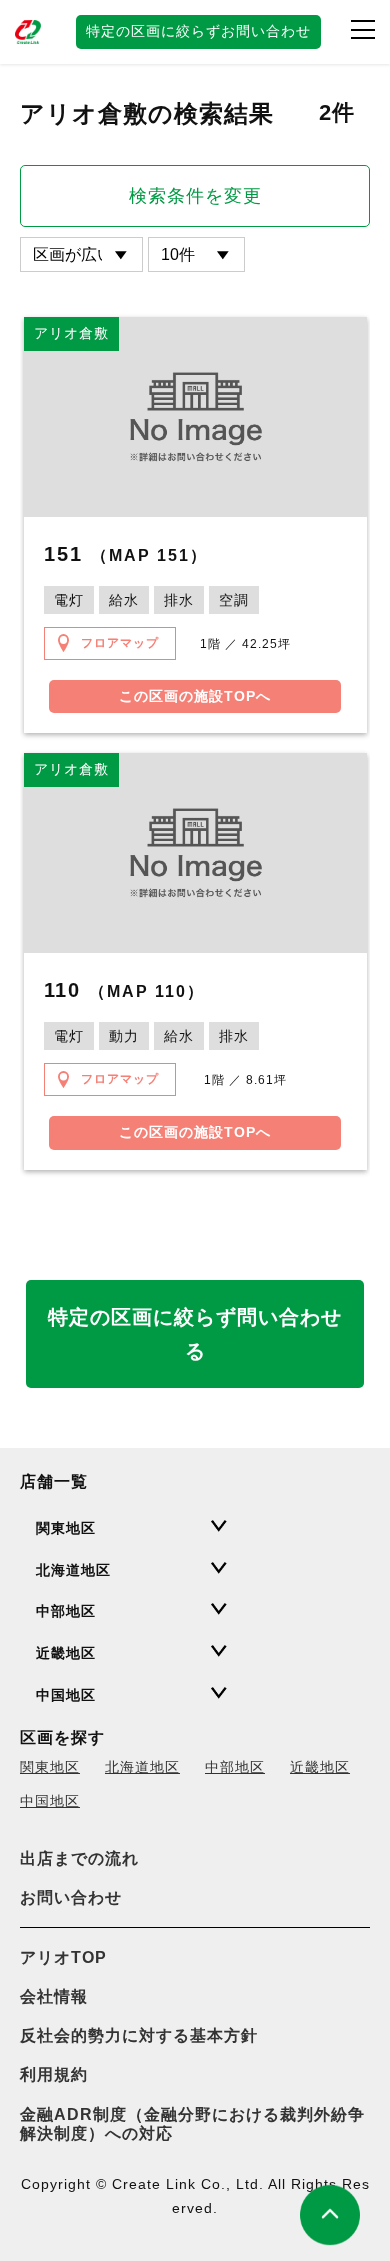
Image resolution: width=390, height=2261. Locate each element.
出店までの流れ (79, 1858)
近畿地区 (320, 1767)
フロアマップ (120, 643)
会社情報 (54, 1996)
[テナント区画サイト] (30, 32)
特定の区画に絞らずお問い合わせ (198, 31)
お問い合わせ (71, 1897)
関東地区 (50, 1767)
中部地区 (235, 1767)
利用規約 (54, 2074)
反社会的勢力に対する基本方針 (139, 2035)
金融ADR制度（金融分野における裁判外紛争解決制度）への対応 (192, 2124)
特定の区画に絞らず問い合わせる (195, 1334)
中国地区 (50, 1801)
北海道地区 (142, 1767)
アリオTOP (63, 1957)
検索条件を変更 (195, 196)
